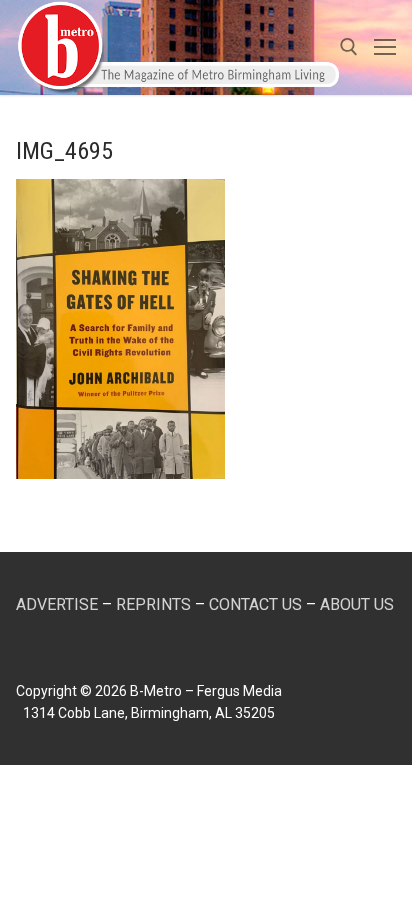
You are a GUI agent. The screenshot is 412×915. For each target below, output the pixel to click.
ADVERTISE (57, 604)
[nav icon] (385, 48)
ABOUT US (357, 604)
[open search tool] (349, 47)
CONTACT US (255, 604)
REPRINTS (153, 604)
